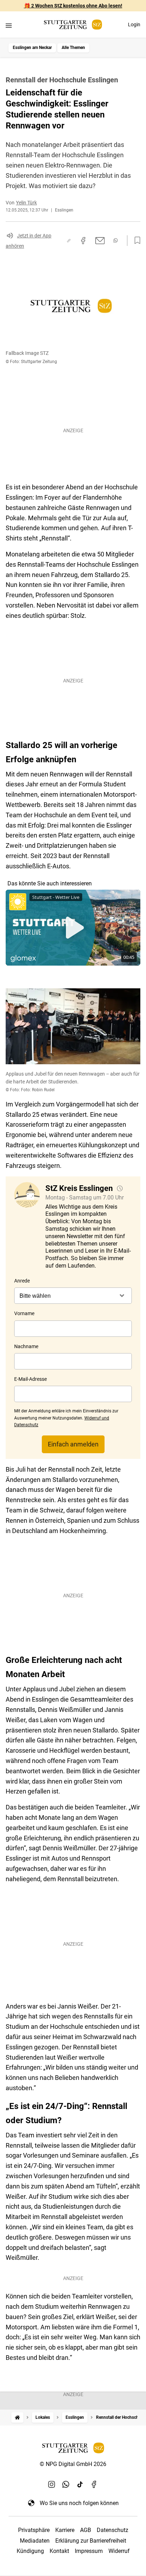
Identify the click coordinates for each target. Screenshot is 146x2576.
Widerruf (119, 2551)
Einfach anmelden (73, 1444)
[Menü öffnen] (9, 25)
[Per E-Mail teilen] (100, 241)
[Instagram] (52, 2484)
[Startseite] (17, 2418)
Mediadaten (35, 2541)
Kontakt (59, 2551)
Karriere (65, 2530)
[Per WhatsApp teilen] (116, 240)
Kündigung (30, 2551)
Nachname (26, 1346)
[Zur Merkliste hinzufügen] (135, 241)
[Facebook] (94, 2484)
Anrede (22, 1281)
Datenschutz (113, 2530)
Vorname (24, 1313)
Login (134, 24)
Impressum (89, 2551)
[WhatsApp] (66, 2484)
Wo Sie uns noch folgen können (79, 2503)
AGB (86, 2530)
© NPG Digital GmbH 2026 (73, 2464)
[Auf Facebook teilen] (83, 241)
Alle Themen (73, 48)
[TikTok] (80, 2484)
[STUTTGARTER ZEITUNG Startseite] (73, 25)
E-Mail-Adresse (30, 1379)
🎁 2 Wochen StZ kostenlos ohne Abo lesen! (73, 6)
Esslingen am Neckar (32, 48)
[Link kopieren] (69, 241)
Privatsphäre (34, 2530)
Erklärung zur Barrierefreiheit (91, 2541)
